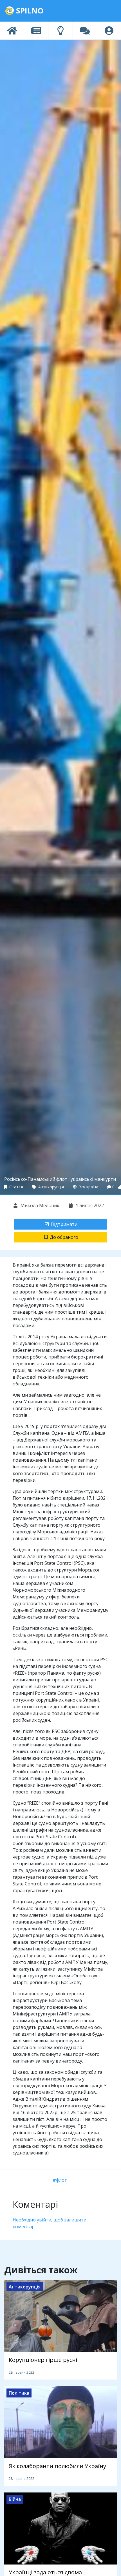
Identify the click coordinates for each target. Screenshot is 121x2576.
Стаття (16, 1187)
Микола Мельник (39, 1205)
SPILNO (29, 11)
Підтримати (64, 1224)
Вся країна (88, 1187)
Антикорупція (51, 1187)
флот (61, 2180)
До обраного (64, 1237)
